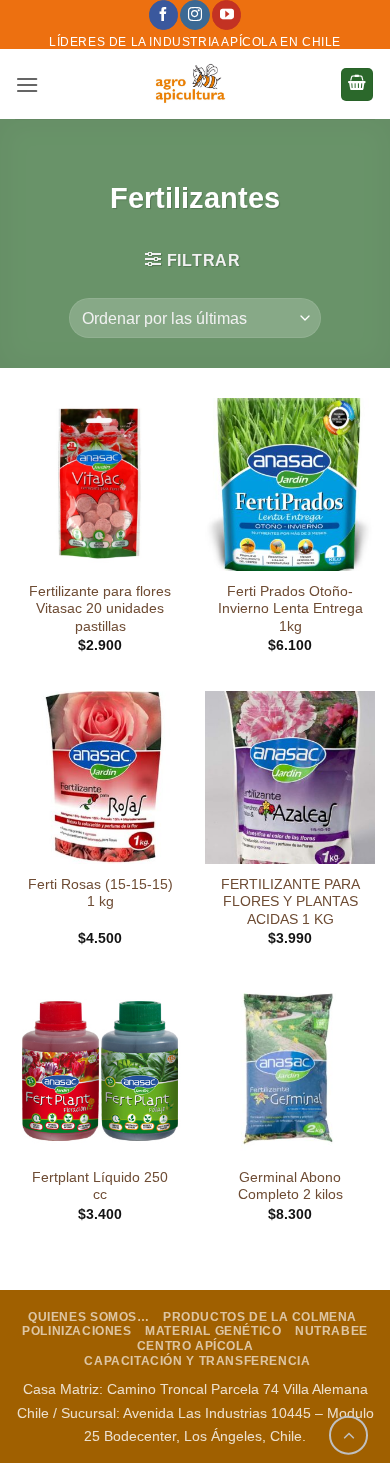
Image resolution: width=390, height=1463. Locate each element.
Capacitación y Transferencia (197, 1361)
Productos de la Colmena (260, 1317)
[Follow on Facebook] (163, 15)
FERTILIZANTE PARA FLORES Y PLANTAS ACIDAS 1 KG (290, 902)
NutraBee (331, 1331)
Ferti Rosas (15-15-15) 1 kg (100, 893)
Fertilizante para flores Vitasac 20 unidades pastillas (100, 609)
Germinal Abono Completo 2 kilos (290, 1186)
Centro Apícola (195, 1346)
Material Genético (213, 1331)
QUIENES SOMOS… (89, 1317)
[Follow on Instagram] (194, 15)
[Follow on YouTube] (226, 15)
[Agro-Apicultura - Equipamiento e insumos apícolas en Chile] (189, 84)
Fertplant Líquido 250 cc (100, 1186)
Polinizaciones (77, 1331)
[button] (27, 84)
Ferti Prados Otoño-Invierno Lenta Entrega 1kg (290, 609)
